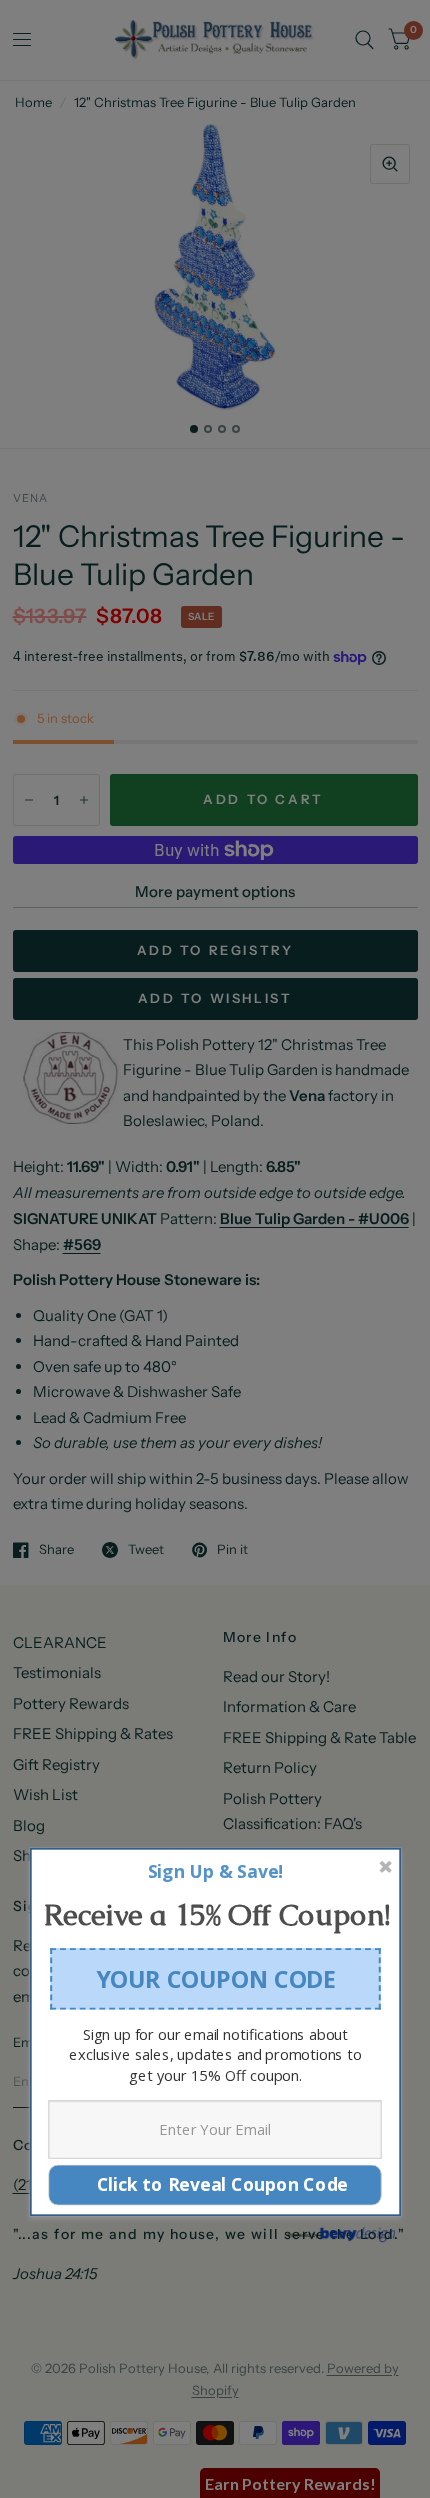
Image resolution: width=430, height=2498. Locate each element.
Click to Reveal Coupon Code (215, 2184)
